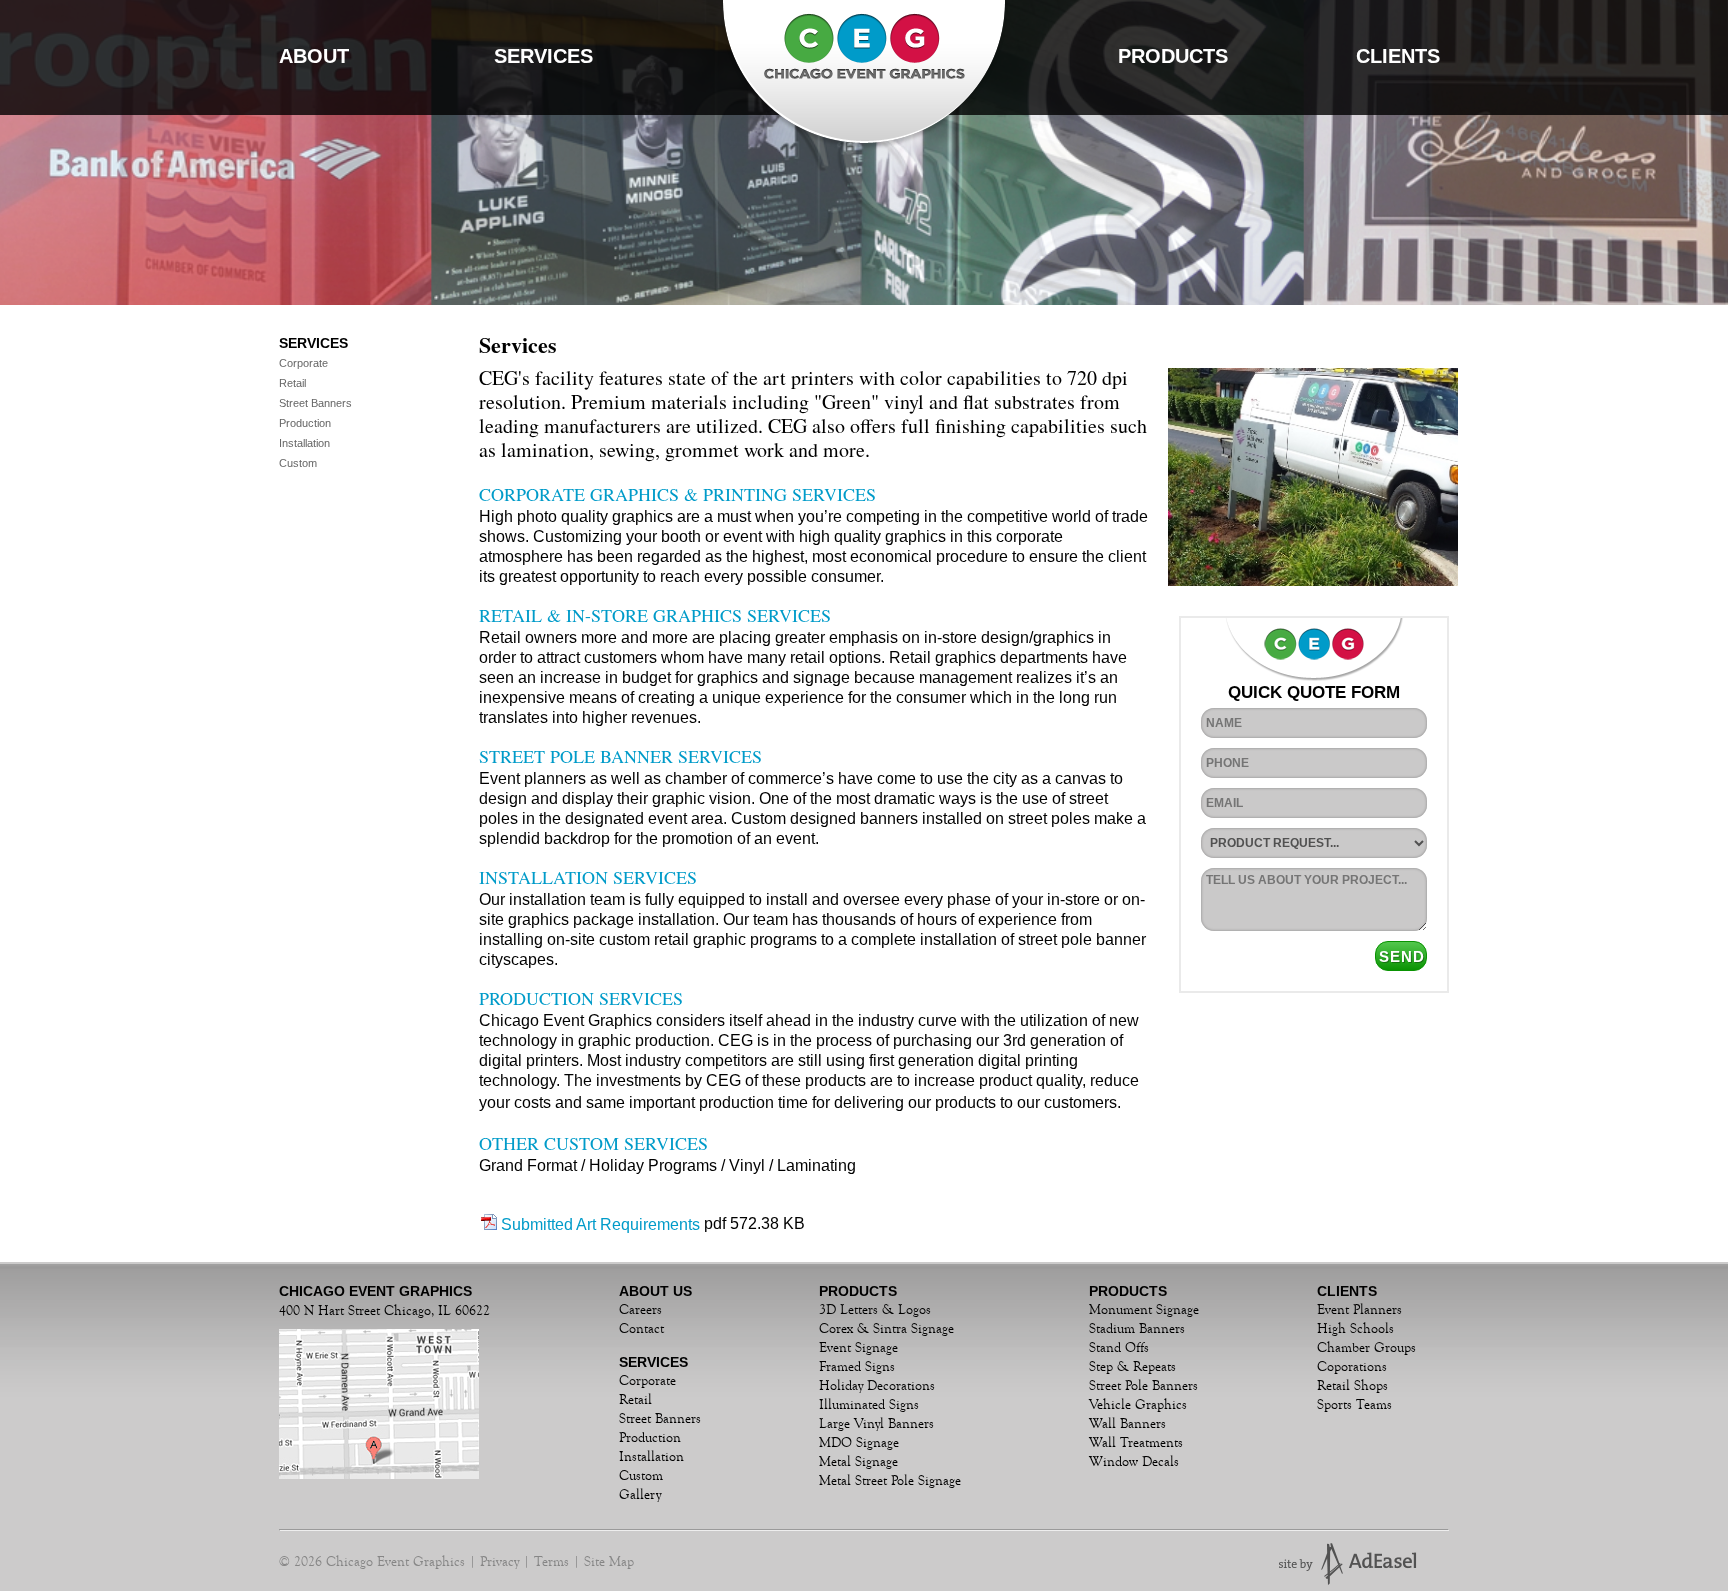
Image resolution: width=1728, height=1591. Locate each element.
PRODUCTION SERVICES (581, 998)
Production (303, 423)
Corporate (302, 363)
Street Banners (314, 403)
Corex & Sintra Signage (886, 1329)
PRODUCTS (1173, 56)
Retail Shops (1352, 1386)
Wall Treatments (1136, 1443)
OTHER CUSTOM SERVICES (593, 1143)
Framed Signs (857, 1367)
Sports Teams (1354, 1405)
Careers (640, 1310)
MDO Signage (859, 1443)
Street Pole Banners (1143, 1386)
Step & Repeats (1132, 1367)
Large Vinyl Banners (876, 1424)
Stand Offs (1119, 1348)
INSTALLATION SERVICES (588, 877)
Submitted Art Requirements (600, 1224)
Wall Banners (1127, 1424)
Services (313, 343)
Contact (641, 1329)
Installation (303, 443)
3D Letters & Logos (875, 1310)
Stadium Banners (1137, 1329)
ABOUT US (655, 1291)
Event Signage (858, 1348)
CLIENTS (1398, 56)
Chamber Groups (1366, 1348)
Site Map (609, 1562)
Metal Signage (858, 1462)
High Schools (1355, 1329)
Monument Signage (1144, 1310)
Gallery (640, 1495)
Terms (551, 1562)
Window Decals (1134, 1462)
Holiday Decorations (877, 1386)
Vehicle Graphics (1138, 1405)
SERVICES (543, 56)
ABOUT (314, 56)
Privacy (499, 1562)
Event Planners (1359, 1310)
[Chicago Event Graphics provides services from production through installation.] (1214, 479)
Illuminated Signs (869, 1405)
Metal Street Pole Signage (890, 1481)
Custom (296, 463)
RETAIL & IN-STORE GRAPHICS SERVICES (655, 615)
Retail (291, 383)
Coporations (1352, 1367)
